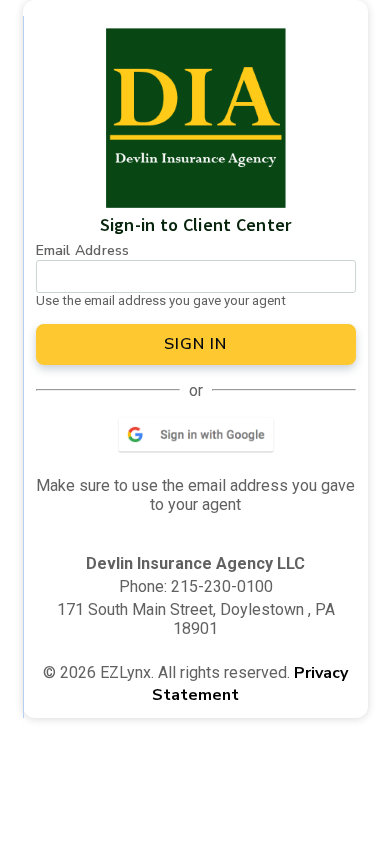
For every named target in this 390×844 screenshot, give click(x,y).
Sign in (195, 344)
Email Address (83, 250)
